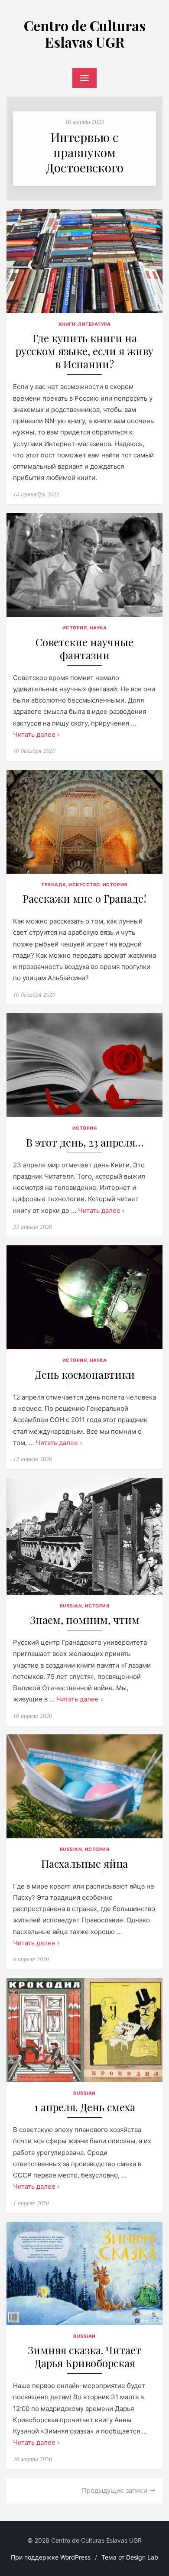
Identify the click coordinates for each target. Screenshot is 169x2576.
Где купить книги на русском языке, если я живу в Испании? (84, 351)
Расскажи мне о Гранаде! (84, 899)
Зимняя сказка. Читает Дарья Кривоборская (84, 2357)
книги (67, 324)
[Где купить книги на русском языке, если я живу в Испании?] (84, 261)
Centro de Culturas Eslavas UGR (85, 34)
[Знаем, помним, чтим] (84, 1536)
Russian (71, 1606)
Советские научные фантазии (84, 649)
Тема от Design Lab (130, 2557)
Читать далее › (36, 734)
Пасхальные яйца (84, 1864)
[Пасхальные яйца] (84, 1786)
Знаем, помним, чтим (85, 1620)
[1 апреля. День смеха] (84, 2030)
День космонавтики (85, 1375)
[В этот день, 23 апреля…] (84, 1065)
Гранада (54, 885)
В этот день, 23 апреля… (85, 1142)
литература (94, 324)
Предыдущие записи (115, 2490)
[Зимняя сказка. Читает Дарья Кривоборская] (84, 2273)
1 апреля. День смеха (85, 2107)
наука (98, 628)
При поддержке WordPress (51, 2557)
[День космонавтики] (84, 1297)
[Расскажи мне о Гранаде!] (84, 822)
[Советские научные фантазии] (84, 565)
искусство (84, 885)
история (75, 628)
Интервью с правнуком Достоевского (85, 152)
